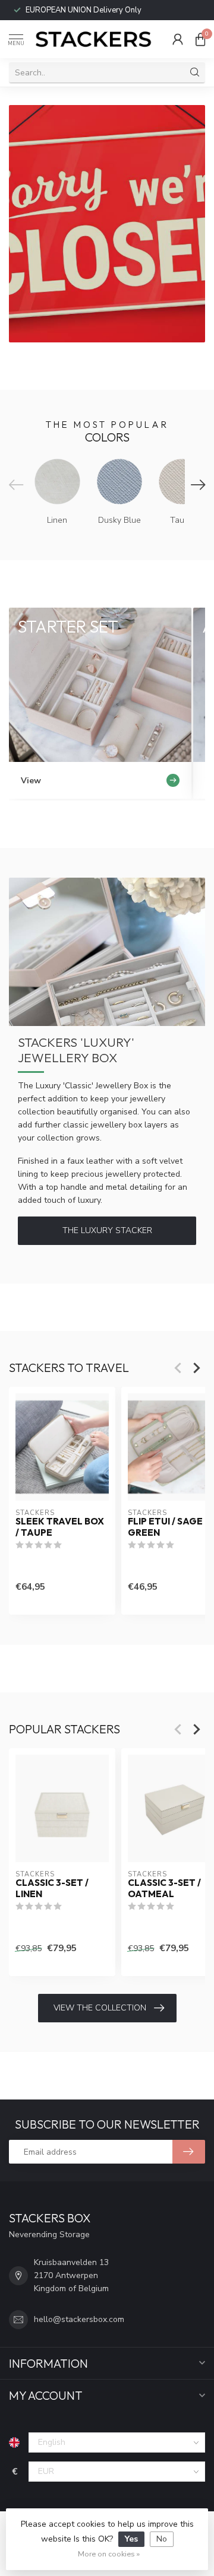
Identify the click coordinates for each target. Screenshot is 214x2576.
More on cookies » (109, 2554)
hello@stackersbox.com (79, 2319)
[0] (200, 39)
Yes (131, 2539)
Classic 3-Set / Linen (52, 1888)
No (162, 2539)
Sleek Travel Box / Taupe (60, 1527)
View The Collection (100, 2008)
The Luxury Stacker (107, 1230)
